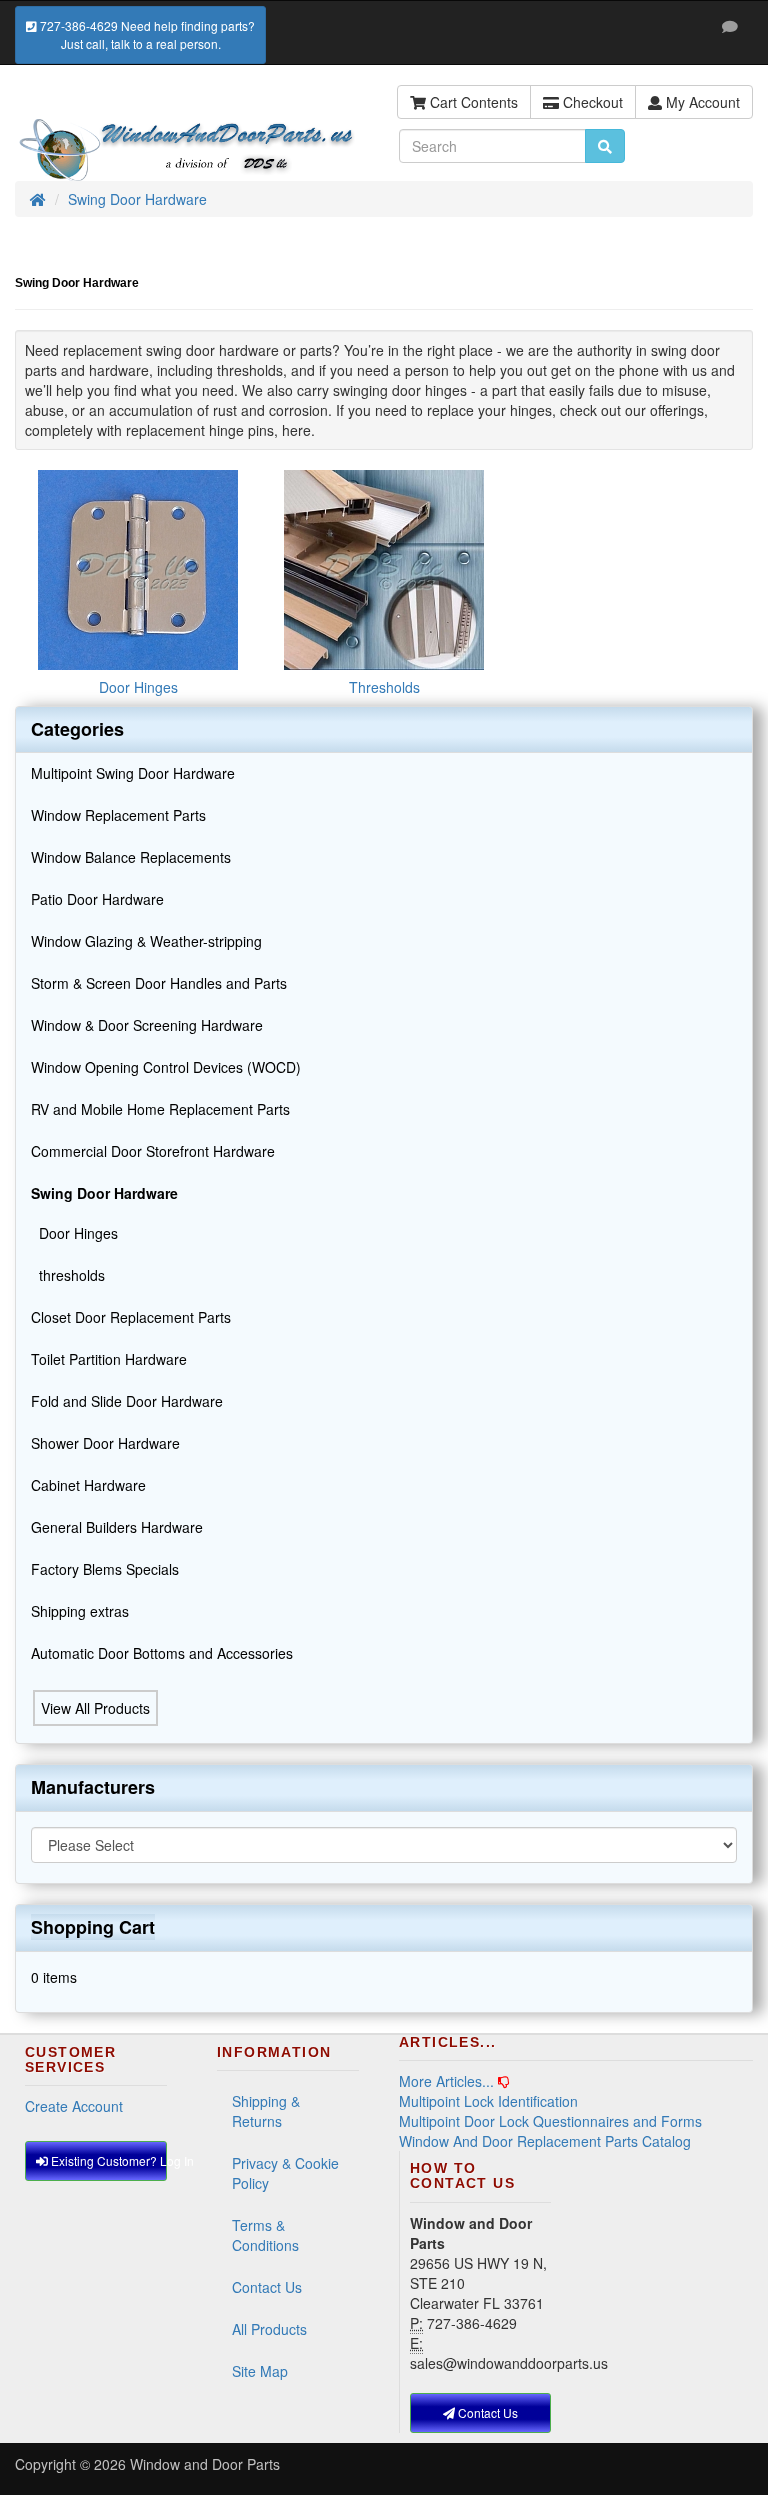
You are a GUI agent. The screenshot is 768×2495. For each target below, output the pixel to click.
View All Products (95, 1708)
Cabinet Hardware (88, 1485)
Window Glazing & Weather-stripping (146, 941)
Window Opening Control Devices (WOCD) (166, 1067)
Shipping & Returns (266, 2111)
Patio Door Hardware (97, 899)
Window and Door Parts (205, 2464)
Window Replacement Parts (118, 815)
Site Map (260, 2371)
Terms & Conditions (265, 2235)
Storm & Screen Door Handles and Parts (159, 983)
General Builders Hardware (117, 1527)
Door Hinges (74, 1233)
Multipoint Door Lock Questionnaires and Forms (550, 2121)
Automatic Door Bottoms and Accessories (162, 1653)
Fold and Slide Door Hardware (127, 1401)
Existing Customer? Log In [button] (107, 2160)
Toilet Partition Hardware (109, 1359)
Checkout (591, 102)
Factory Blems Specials (105, 1569)
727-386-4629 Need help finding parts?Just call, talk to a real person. (146, 34)
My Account (701, 102)
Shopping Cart (93, 1927)
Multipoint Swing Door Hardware (133, 773)
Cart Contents (472, 102)
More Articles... (446, 2081)
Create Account (74, 2106)
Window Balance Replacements (131, 857)
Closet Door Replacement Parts (131, 1317)
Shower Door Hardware (105, 1443)
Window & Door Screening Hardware (147, 1025)
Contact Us (267, 2287)
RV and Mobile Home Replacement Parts (160, 1109)
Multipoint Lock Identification (488, 2101)
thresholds (68, 1275)
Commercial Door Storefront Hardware (153, 1151)
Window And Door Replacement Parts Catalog (545, 2141)
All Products (269, 2329)
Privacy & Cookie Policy (285, 2173)
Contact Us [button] (486, 2412)
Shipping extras (80, 1611)
